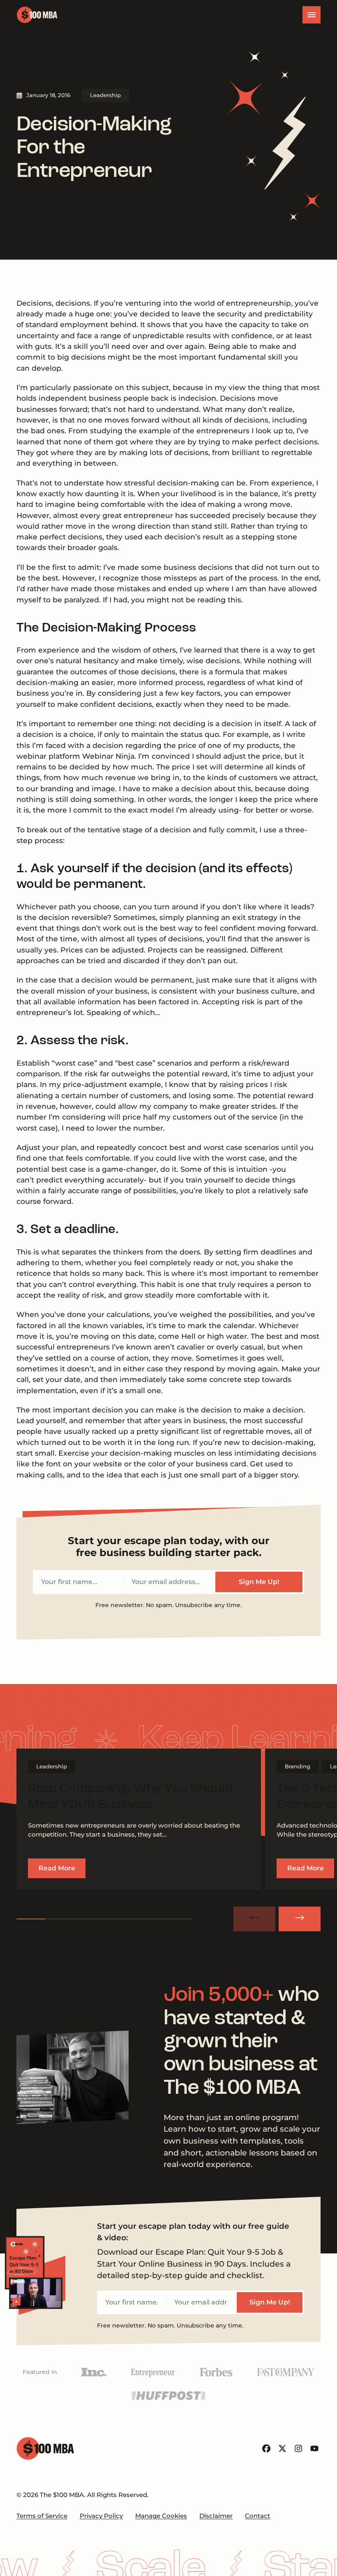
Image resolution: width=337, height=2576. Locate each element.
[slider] (105, 1919)
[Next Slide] (300, 1919)
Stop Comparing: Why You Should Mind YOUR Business (130, 1797)
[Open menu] (312, 15)
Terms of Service (42, 2516)
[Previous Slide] (254, 1919)
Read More (57, 1868)
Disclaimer (216, 2516)
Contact (257, 2516)
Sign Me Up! (259, 1582)
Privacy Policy (101, 2516)
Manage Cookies (161, 2516)
